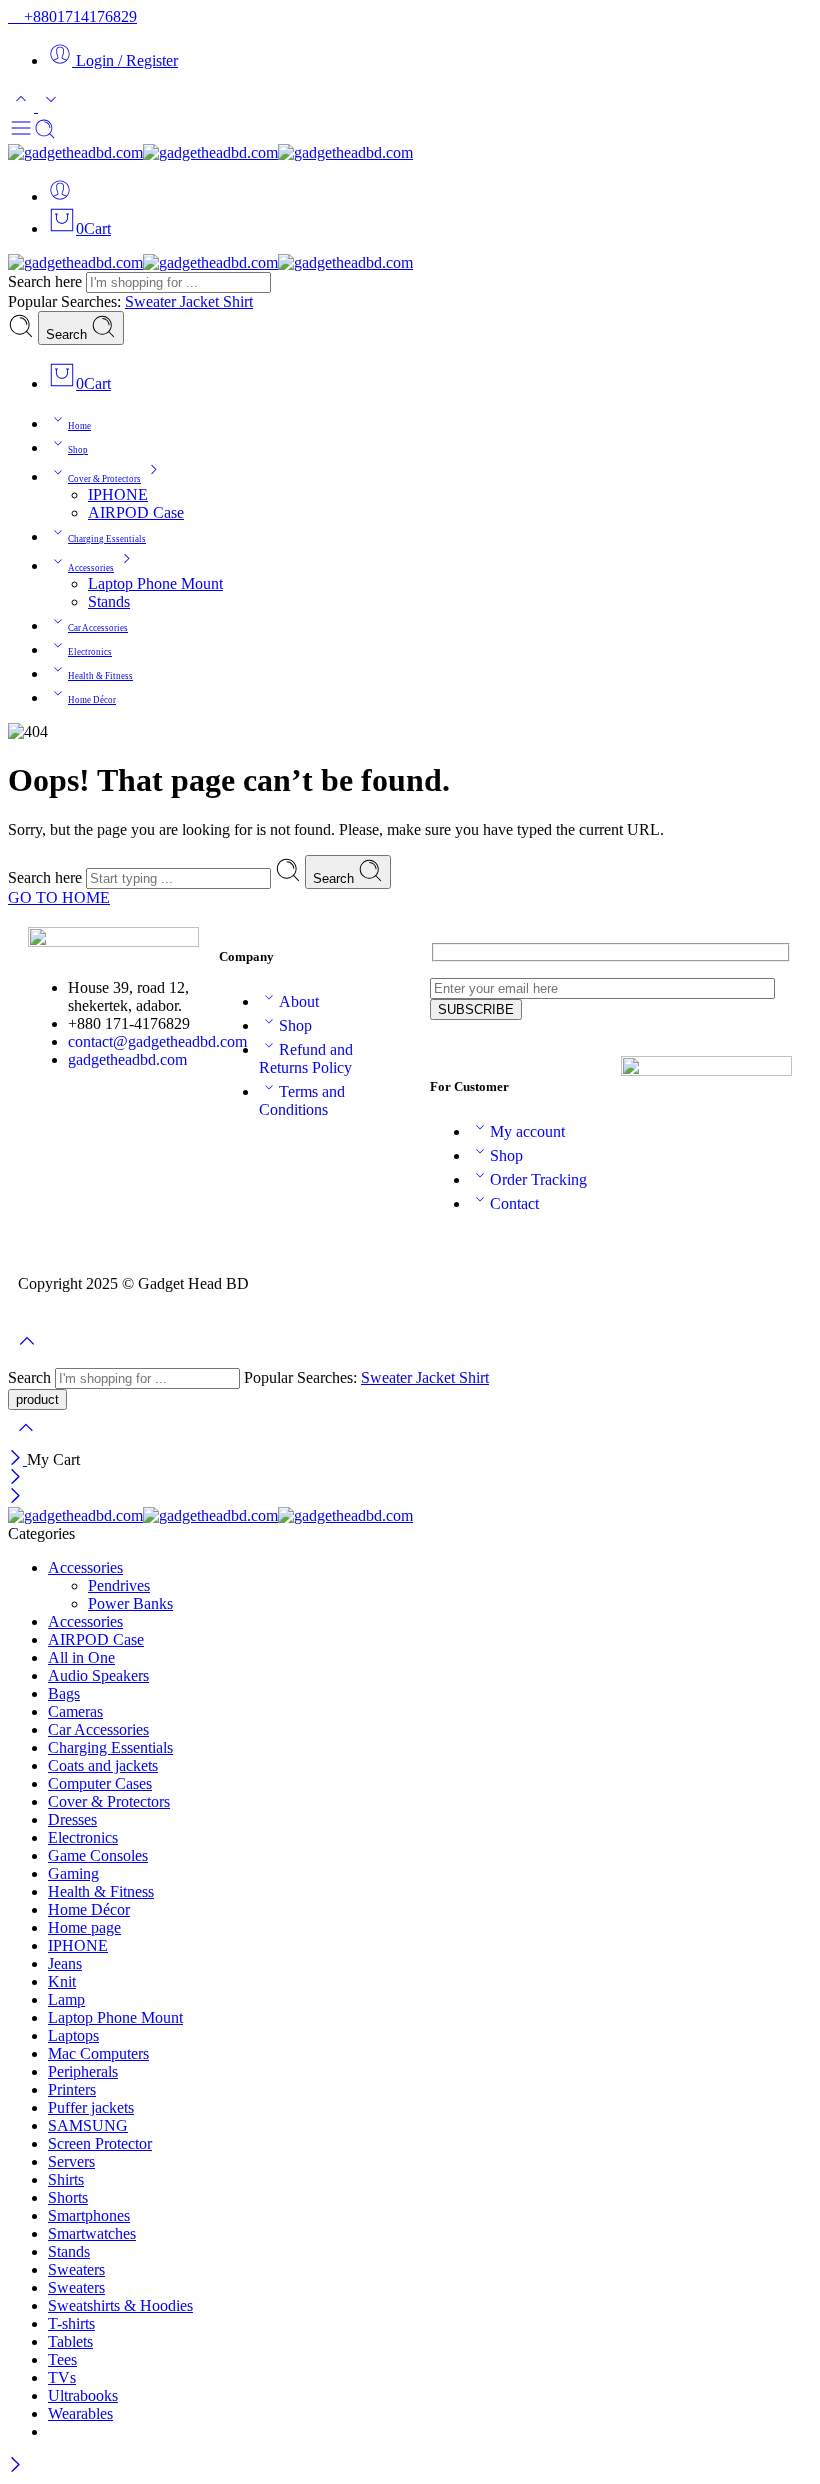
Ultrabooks (83, 2395)
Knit (62, 1981)
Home (79, 426)
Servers (71, 2161)
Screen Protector (100, 2143)
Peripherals (83, 2071)
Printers (72, 2089)
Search (68, 334)
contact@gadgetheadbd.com (157, 1041)
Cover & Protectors (104, 479)
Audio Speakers (98, 1675)
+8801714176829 (78, 16)
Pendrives (119, 1585)
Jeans (65, 1963)
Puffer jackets (91, 2107)
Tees (62, 2359)
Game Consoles (98, 1855)
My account (527, 1131)
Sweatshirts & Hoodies (120, 2305)
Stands (109, 601)
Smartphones (89, 2215)
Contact (514, 1203)
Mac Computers (98, 2053)
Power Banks (130, 1603)
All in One (81, 1657)
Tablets (70, 2341)
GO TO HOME (59, 897)
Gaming (73, 1873)
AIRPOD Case (136, 512)
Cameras (75, 1711)
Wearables (80, 2413)
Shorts (68, 2197)
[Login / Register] (60, 196)
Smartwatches (92, 2233)
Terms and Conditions (302, 1100)
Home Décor (92, 700)
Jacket (201, 301)
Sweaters (76, 2269)
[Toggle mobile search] (45, 134)
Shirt (238, 301)
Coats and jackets (103, 1765)
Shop (78, 450)
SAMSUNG (88, 2125)
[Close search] (26, 1440)
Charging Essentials (107, 539)
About (299, 1001)
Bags (64, 1693)
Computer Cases (100, 1783)
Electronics (90, 652)
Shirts (66, 2179)
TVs (62, 2377)
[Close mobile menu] (15, 1497)
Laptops (73, 2035)
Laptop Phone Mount (155, 583)
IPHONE (118, 494)
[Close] (17, 1459)
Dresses (72, 1819)
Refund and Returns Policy (306, 1058)
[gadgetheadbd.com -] (210, 152)
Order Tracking (538, 1179)
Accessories (91, 568)
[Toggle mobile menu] (21, 134)
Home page (84, 1927)
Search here (47, 281)
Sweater (152, 301)
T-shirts (71, 2323)
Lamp (66, 1999)
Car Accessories (98, 628)
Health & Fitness (100, 676)
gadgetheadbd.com (127, 1059)
